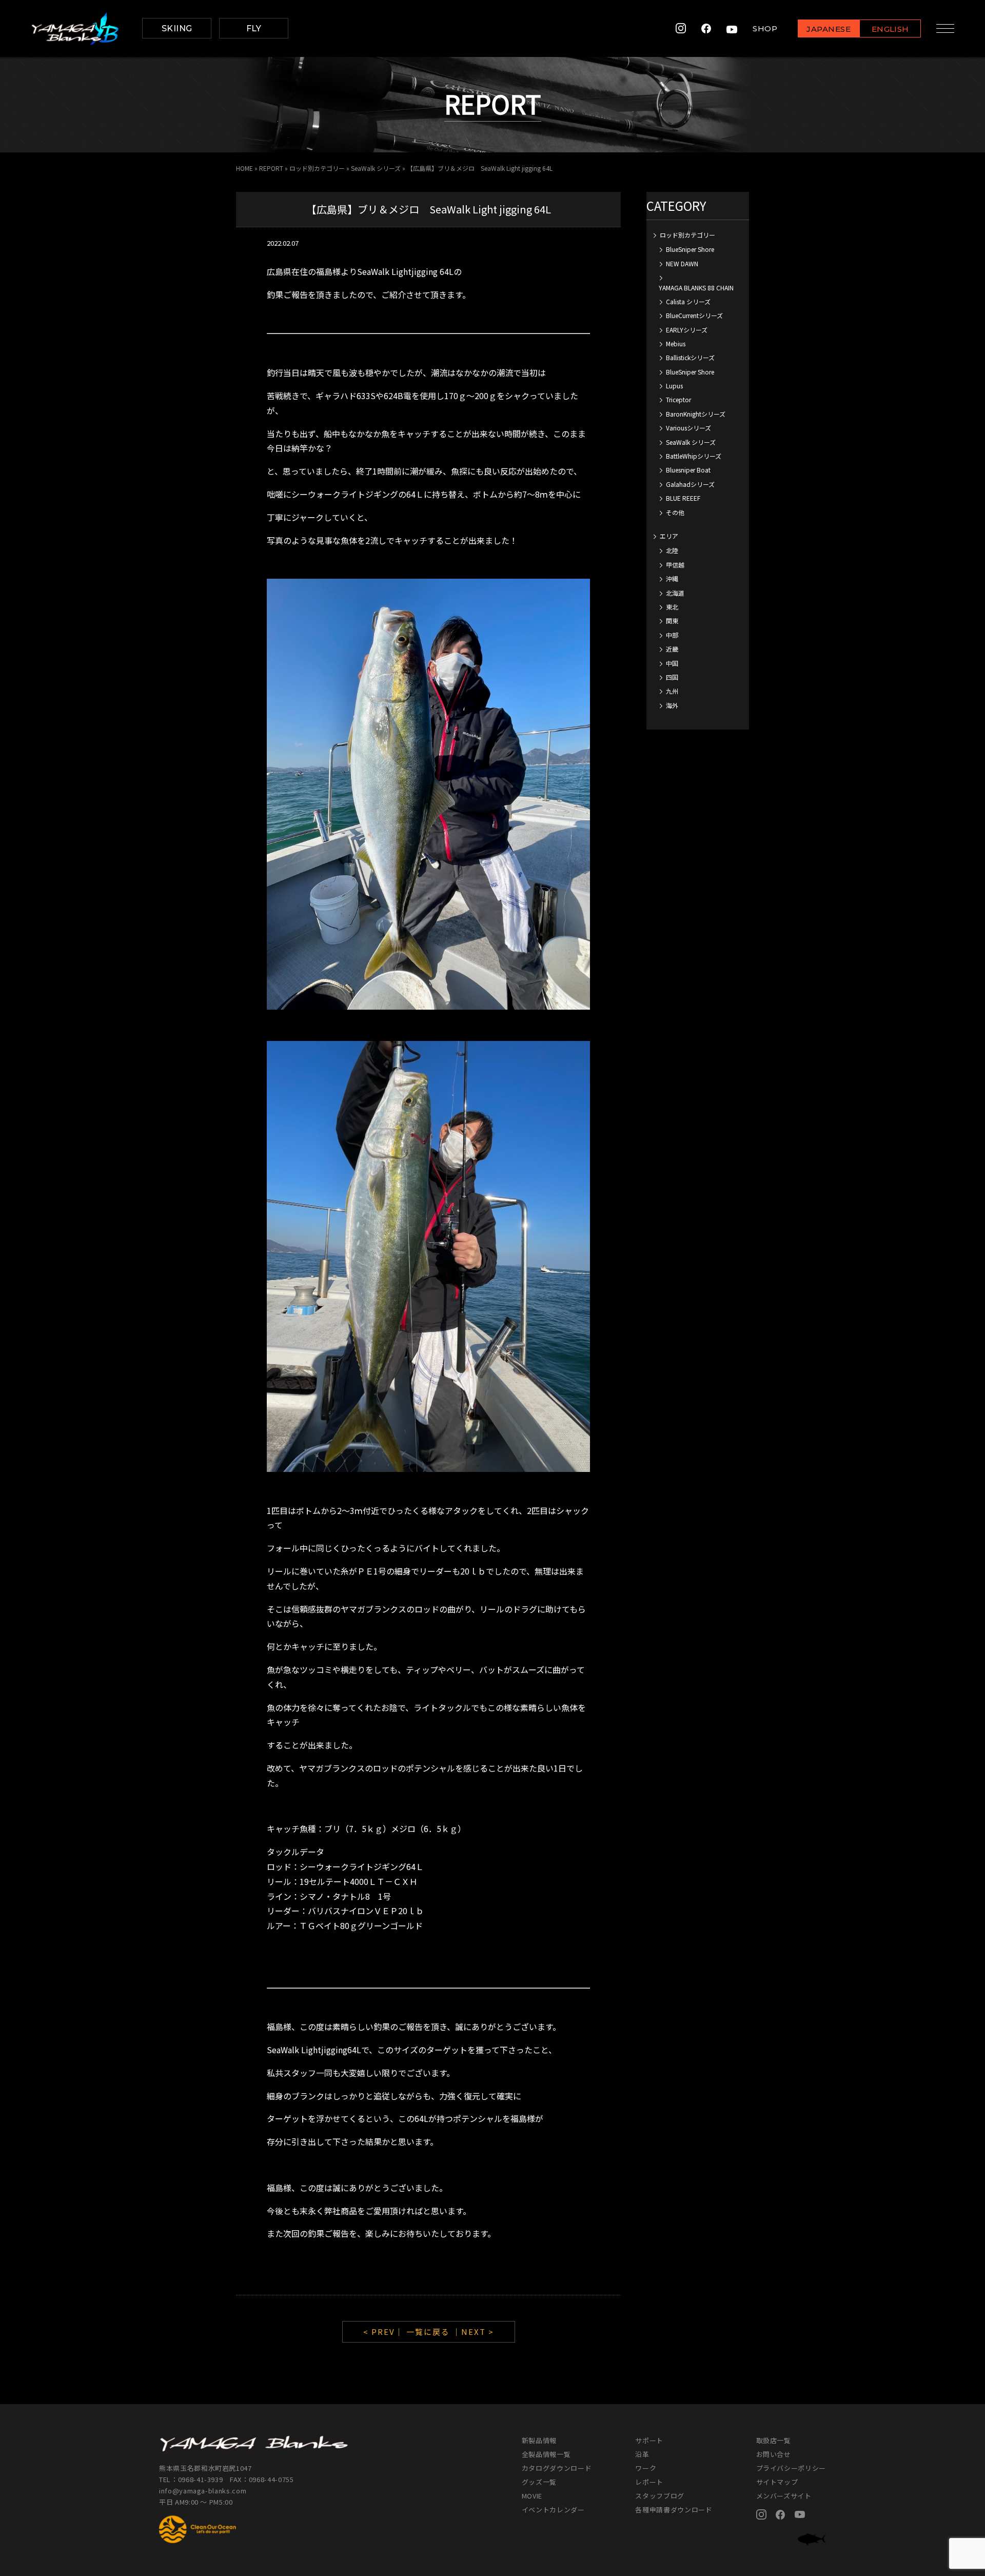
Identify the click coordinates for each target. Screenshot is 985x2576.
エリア (669, 536)
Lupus (674, 386)
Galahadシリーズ (690, 484)
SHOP (765, 28)
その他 (675, 512)
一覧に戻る (428, 2332)
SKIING (177, 28)
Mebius (676, 343)
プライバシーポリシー (791, 2468)
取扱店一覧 (774, 2440)
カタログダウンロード (557, 2468)
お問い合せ (774, 2454)
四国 (672, 677)
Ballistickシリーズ (690, 357)
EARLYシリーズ (687, 330)
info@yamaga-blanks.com (203, 2491)
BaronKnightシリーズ (696, 414)
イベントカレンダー (553, 2510)
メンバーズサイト (784, 2496)
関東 (672, 621)
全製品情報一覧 (546, 2454)
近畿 (672, 649)
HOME (244, 168)
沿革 (642, 2454)
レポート (649, 2482)
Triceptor (678, 399)
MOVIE (532, 2496)
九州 (672, 691)
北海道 (675, 593)
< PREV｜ (385, 2332)
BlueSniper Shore (690, 249)
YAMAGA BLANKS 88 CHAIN (696, 288)
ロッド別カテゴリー (317, 168)
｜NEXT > (473, 2332)
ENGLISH (890, 29)
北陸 (672, 550)
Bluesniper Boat (688, 470)
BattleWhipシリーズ (694, 456)
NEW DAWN (682, 263)
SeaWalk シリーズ (376, 168)
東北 (672, 607)
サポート (649, 2440)
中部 (672, 635)
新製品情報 (539, 2440)
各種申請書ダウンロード (674, 2510)
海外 (672, 705)
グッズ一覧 (539, 2482)
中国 (672, 663)
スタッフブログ (660, 2496)
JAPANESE (829, 29)
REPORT (271, 168)
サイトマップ (777, 2482)
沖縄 (672, 578)
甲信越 (675, 565)
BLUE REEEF (683, 498)
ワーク (646, 2468)
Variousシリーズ (688, 428)
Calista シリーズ (688, 301)
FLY (254, 28)
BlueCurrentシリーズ (694, 315)
